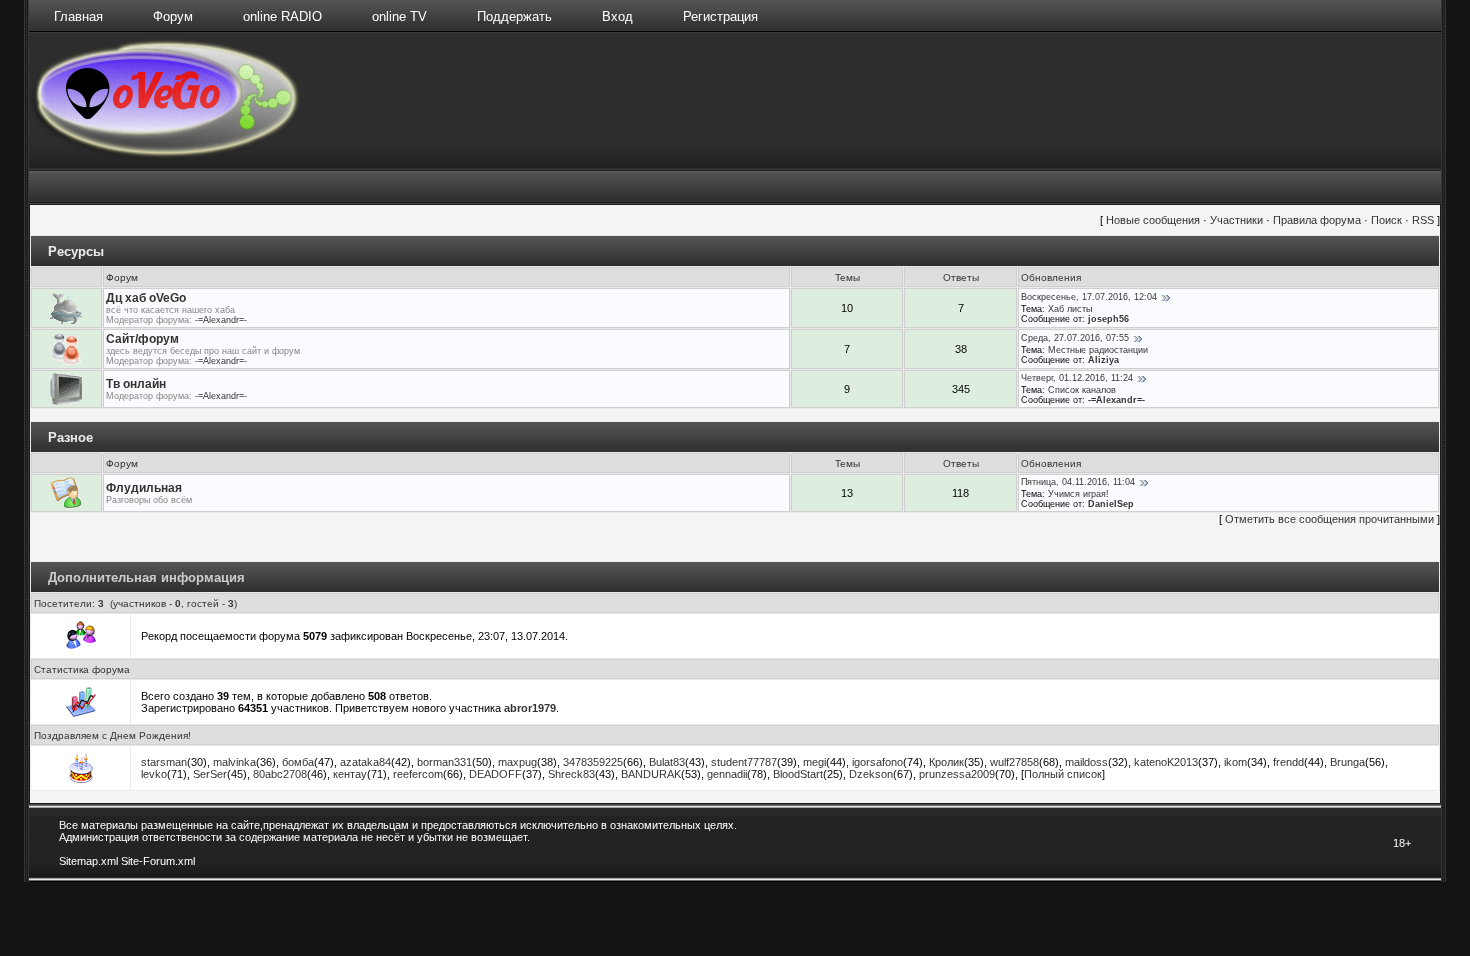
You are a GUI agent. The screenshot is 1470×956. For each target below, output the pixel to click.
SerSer (210, 774)
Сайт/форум (142, 339)
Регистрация (720, 16)
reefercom (418, 774)
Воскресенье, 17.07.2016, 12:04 (1089, 297)
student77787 (744, 762)
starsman (164, 762)
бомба (298, 762)
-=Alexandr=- (221, 320)
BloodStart (798, 774)
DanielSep (1111, 504)
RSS (1423, 220)
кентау (350, 774)
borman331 (444, 762)
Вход (617, 16)
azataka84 (365, 762)
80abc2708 (280, 774)
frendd (1288, 762)
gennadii (727, 774)
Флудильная (144, 488)
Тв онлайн (136, 384)
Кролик (946, 762)
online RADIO (282, 16)
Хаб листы (1070, 309)
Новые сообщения (1153, 220)
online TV (399, 16)
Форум (173, 16)
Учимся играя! (1078, 494)
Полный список (1063, 774)
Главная (78, 16)
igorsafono (877, 762)
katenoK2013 (1166, 762)
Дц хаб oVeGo (146, 298)
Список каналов (1082, 390)
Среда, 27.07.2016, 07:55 (1075, 338)
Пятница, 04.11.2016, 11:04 (1078, 482)
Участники (1236, 220)
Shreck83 (571, 774)
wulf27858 (1014, 762)
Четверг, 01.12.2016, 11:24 (1077, 378)
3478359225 (593, 762)
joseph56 (1108, 319)
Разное (70, 437)
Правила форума (1317, 220)
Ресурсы (76, 251)
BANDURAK (651, 774)
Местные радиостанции (1098, 350)
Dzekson (871, 774)
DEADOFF (495, 774)
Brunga (1347, 762)
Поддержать (514, 16)
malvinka (234, 762)
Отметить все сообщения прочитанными (1329, 519)
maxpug (517, 762)
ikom (1235, 762)
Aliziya (1103, 360)
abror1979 (530, 708)
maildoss (1086, 762)
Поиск (1386, 220)
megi (814, 762)
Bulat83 (667, 762)
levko (154, 774)
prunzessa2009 (957, 774)
